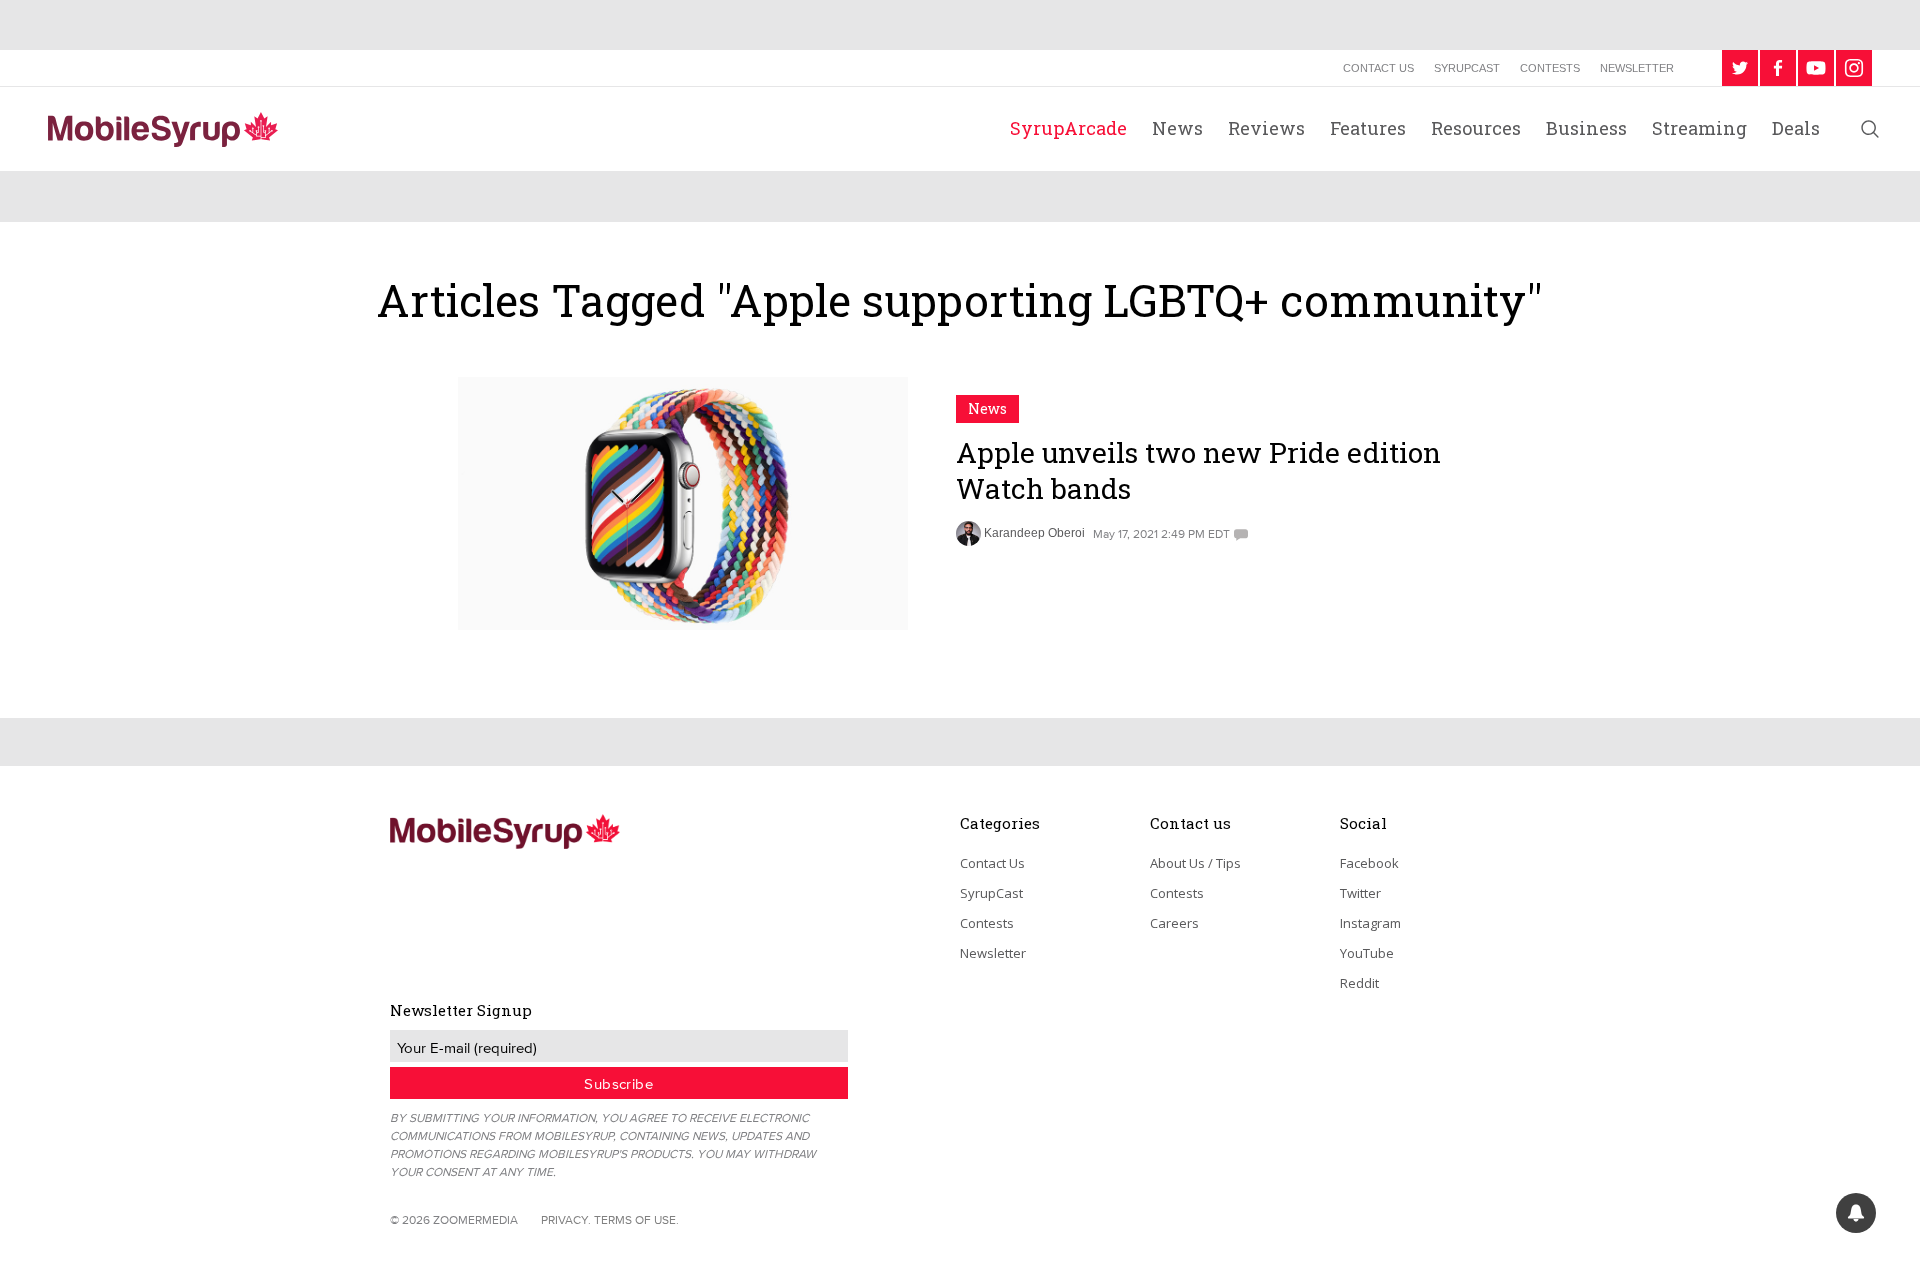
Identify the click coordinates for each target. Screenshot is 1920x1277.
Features (1368, 128)
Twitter (1360, 893)
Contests (1550, 68)
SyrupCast (1467, 68)
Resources (1476, 128)
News (1177, 128)
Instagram (1370, 923)
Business (1586, 128)
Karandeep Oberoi (1034, 533)
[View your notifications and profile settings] (1856, 1213)
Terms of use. (636, 1219)
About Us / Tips (1195, 863)
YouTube (1367, 953)
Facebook (1369, 863)
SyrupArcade (1068, 128)
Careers (1174, 923)
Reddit (1359, 983)
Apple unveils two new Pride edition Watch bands (1198, 470)
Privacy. (566, 1219)
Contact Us (1378, 68)
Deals (1796, 128)
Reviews (1266, 128)
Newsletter (1637, 68)
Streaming (1699, 128)
